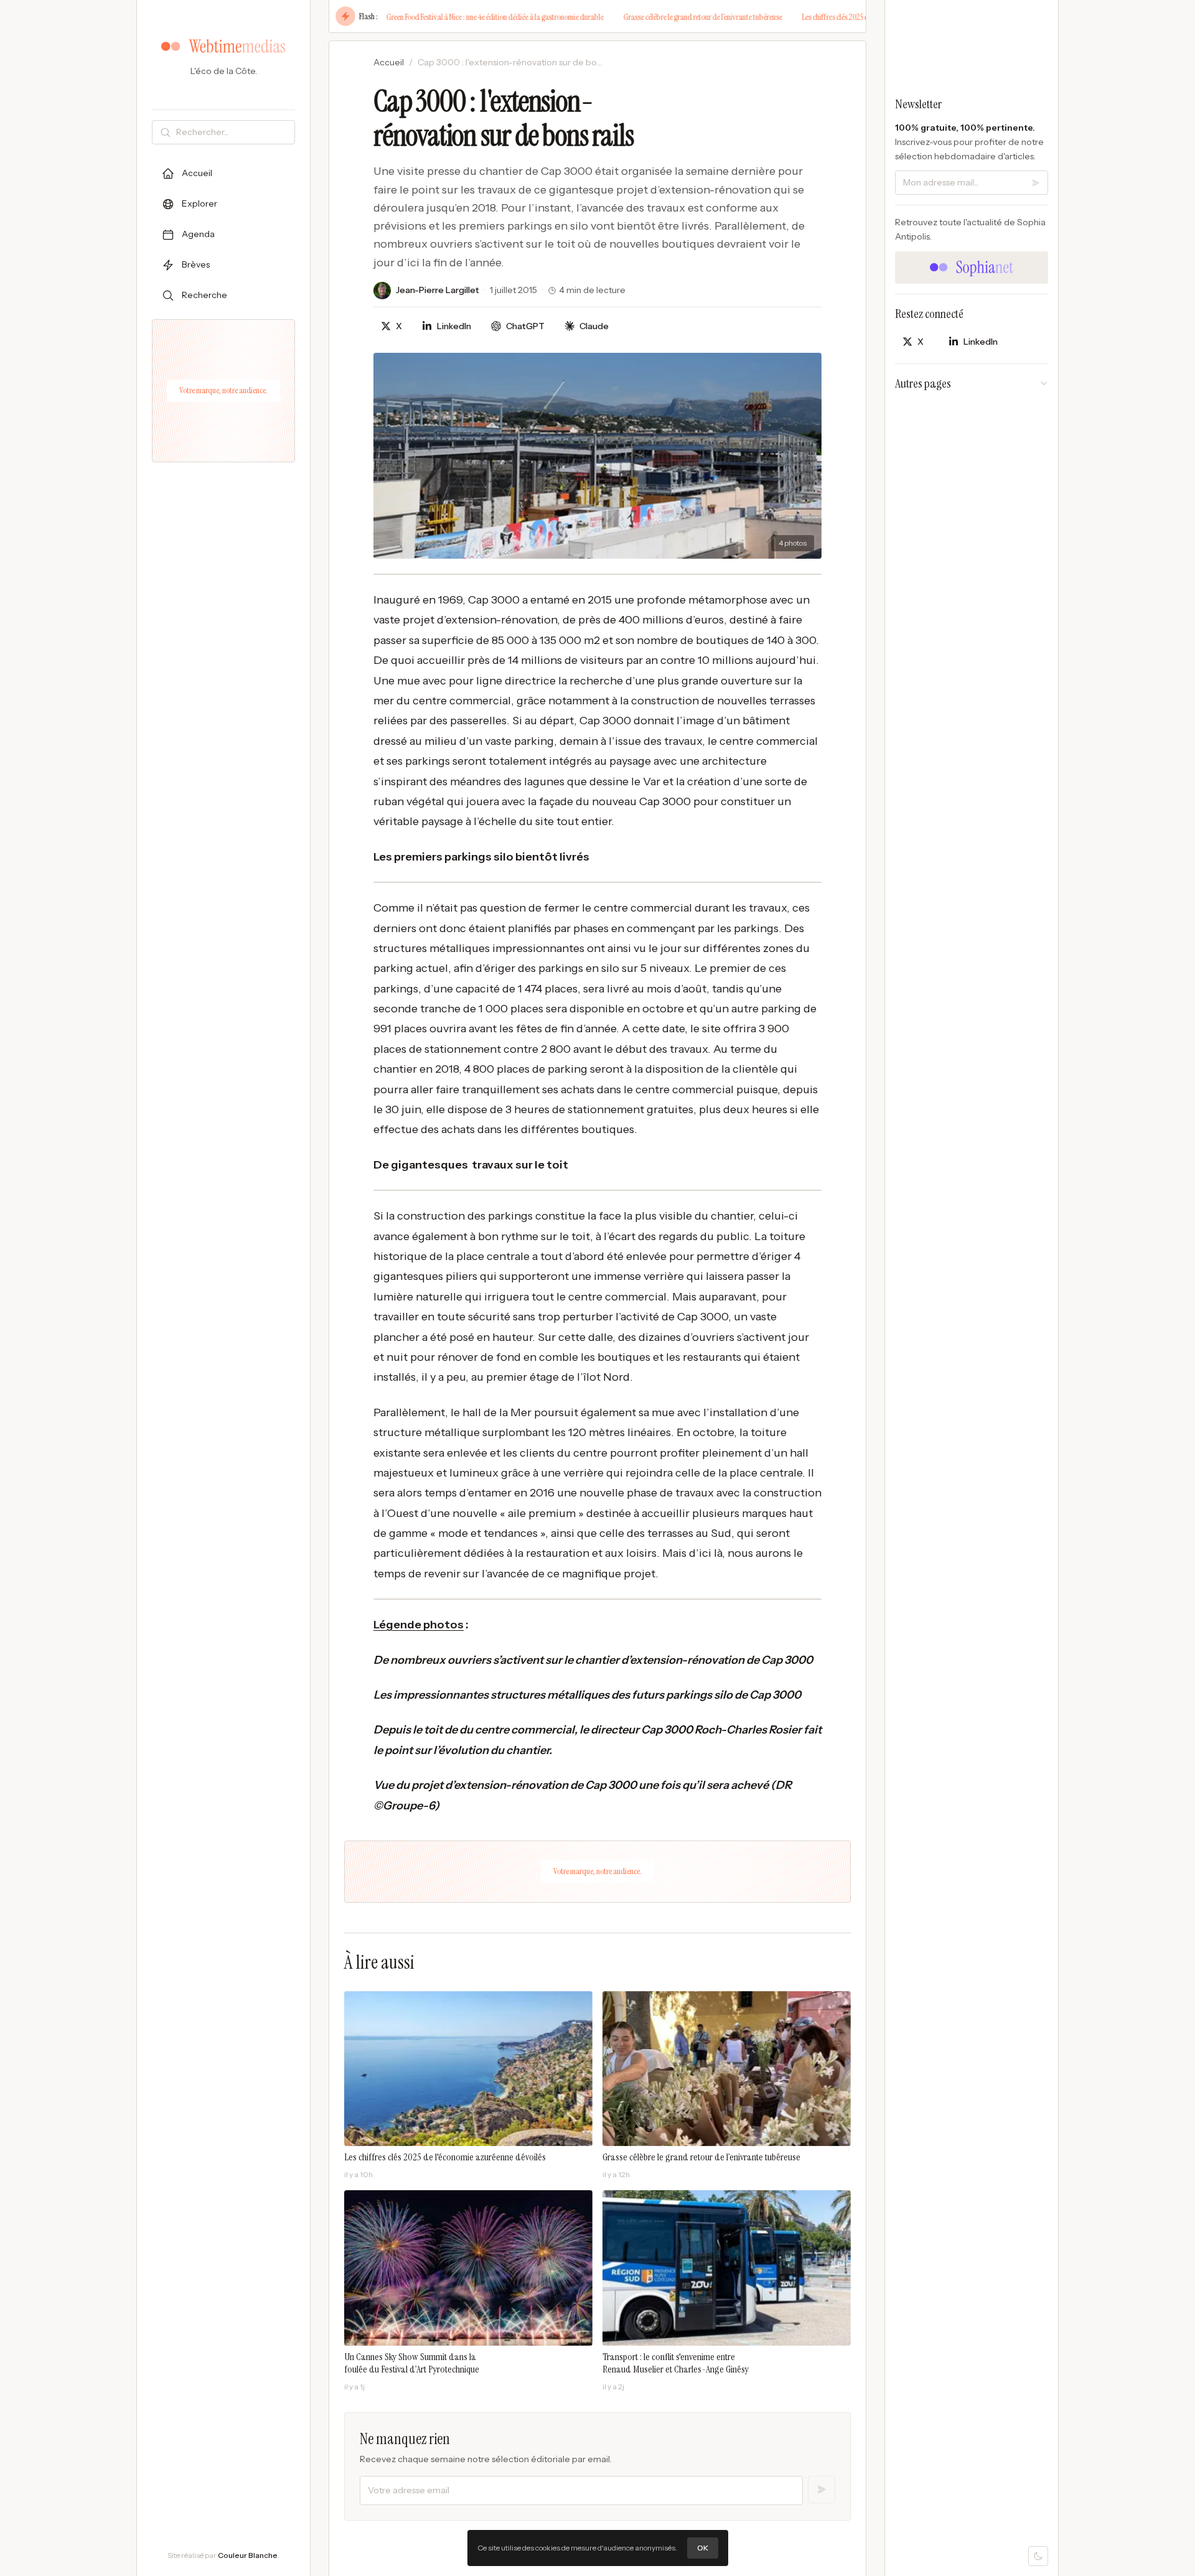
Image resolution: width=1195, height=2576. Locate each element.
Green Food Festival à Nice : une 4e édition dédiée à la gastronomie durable (452, 17)
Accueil (389, 62)
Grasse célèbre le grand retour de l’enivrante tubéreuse (659, 17)
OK (703, 2548)
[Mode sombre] (1038, 2556)
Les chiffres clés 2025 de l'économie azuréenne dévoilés (838, 17)
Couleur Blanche (248, 2555)
